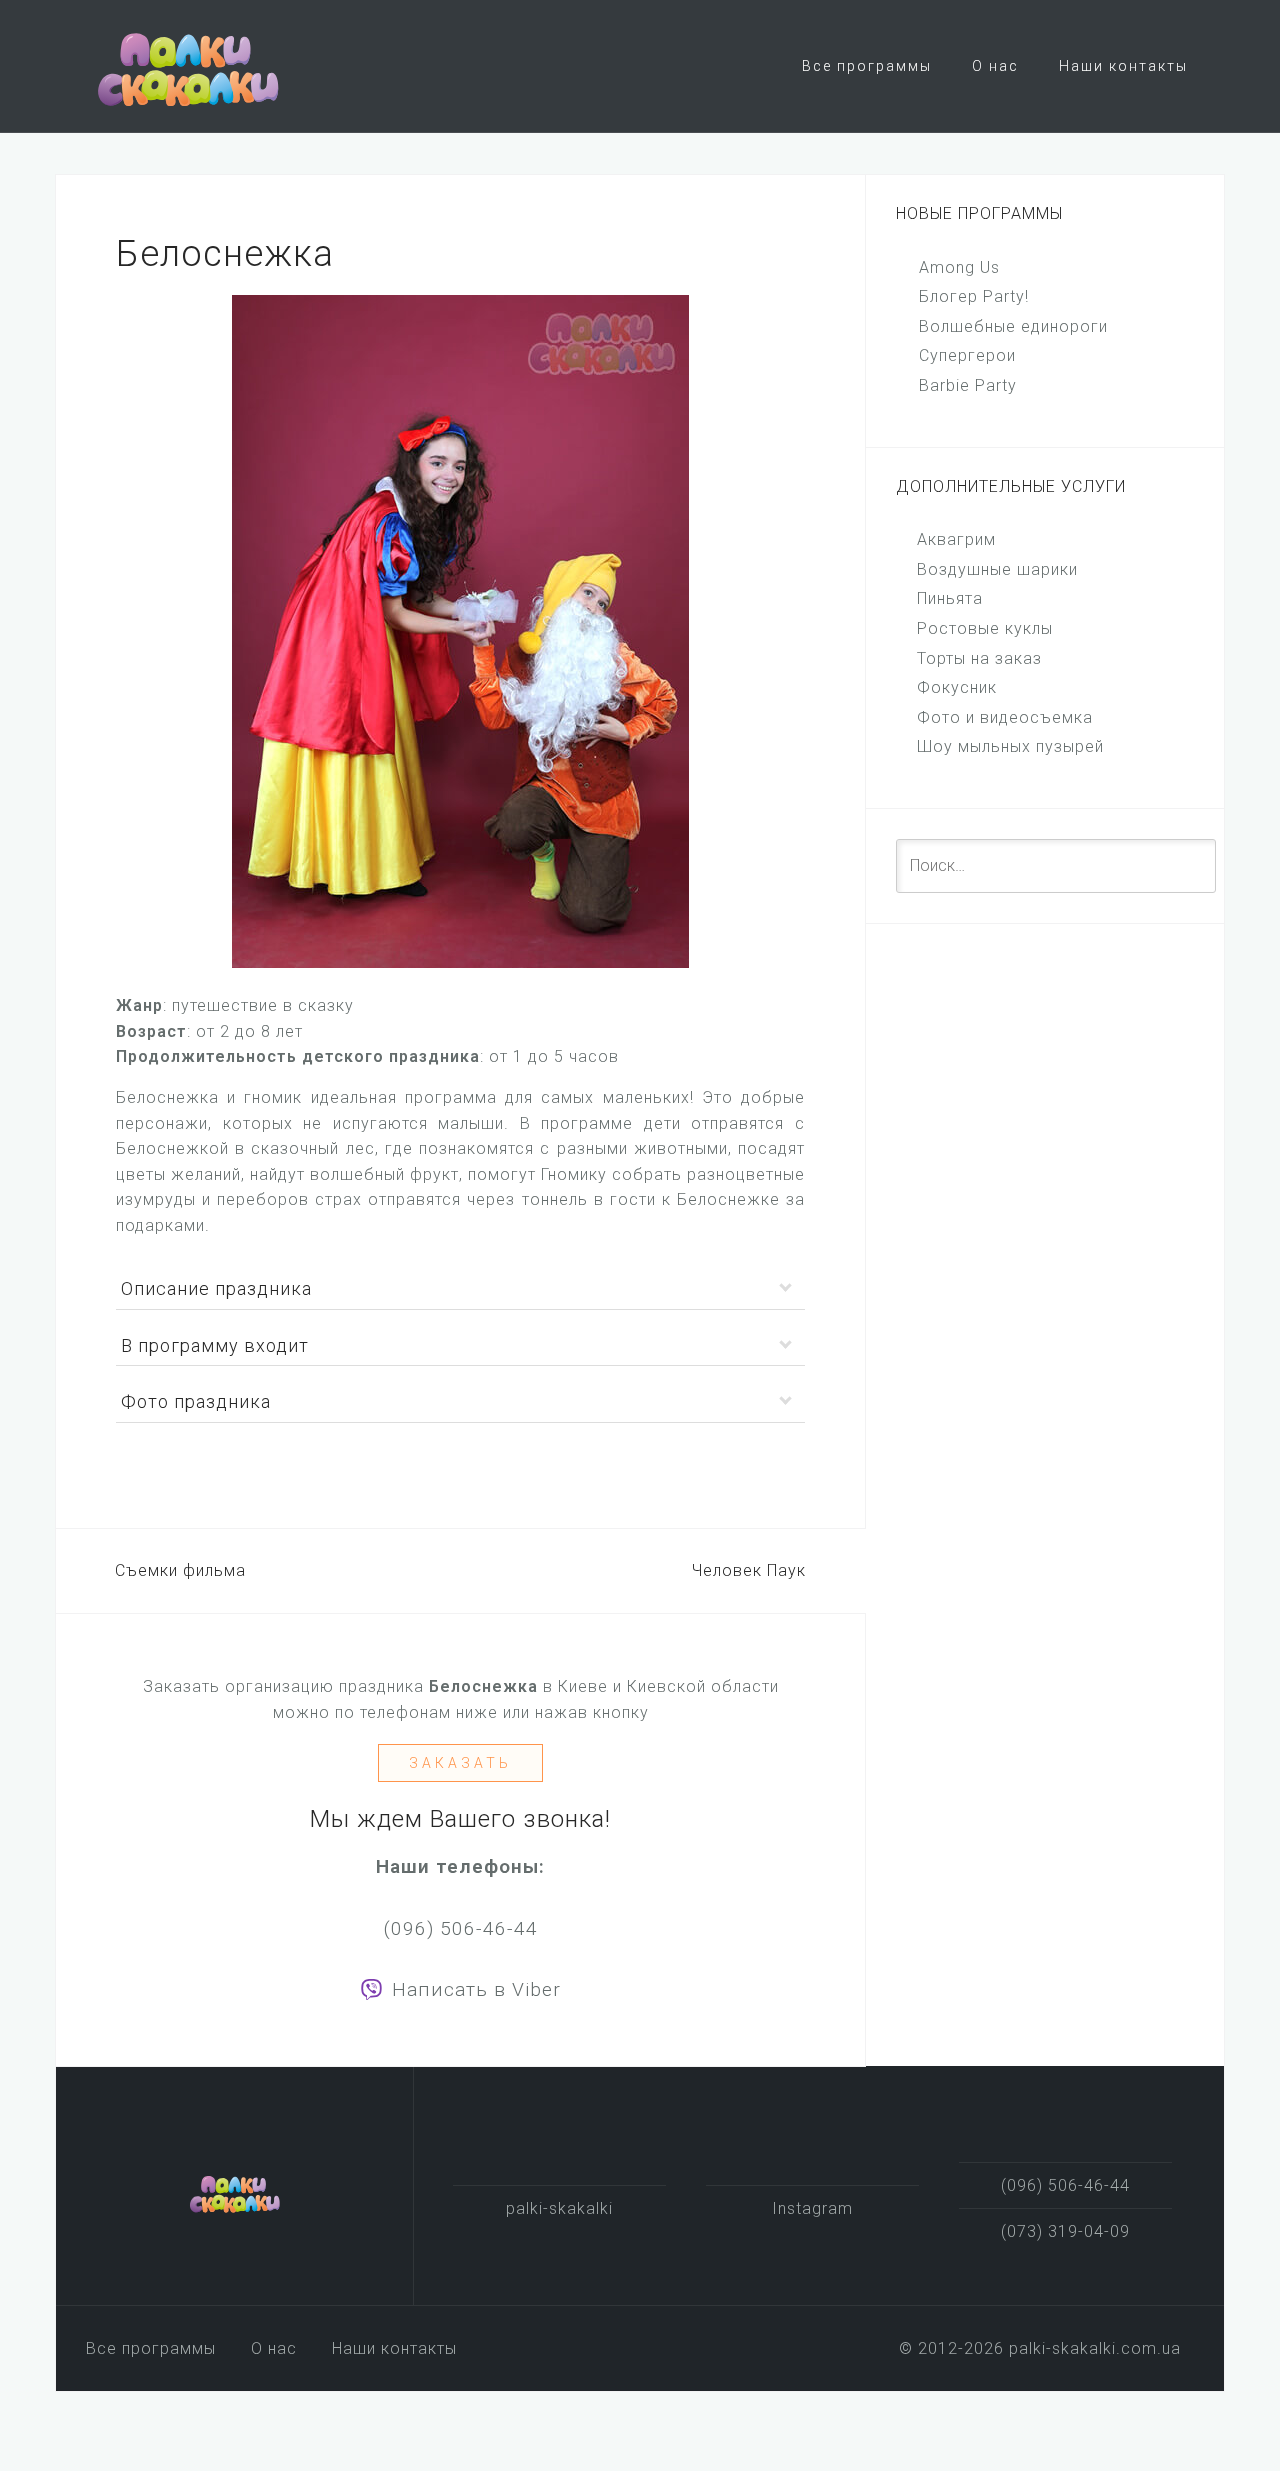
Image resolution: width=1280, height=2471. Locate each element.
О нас (995, 66)
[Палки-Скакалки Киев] (235, 2192)
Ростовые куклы (985, 628)
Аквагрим (956, 539)
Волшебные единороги (1013, 326)
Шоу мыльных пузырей (1010, 746)
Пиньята (950, 598)
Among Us (959, 267)
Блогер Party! (974, 296)
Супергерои (967, 355)
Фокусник (957, 687)
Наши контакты (1123, 66)
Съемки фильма (180, 1570)
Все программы (867, 66)
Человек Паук (749, 1570)
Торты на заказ (979, 658)
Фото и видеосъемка (1005, 717)
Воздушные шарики (997, 569)
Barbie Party (968, 385)
